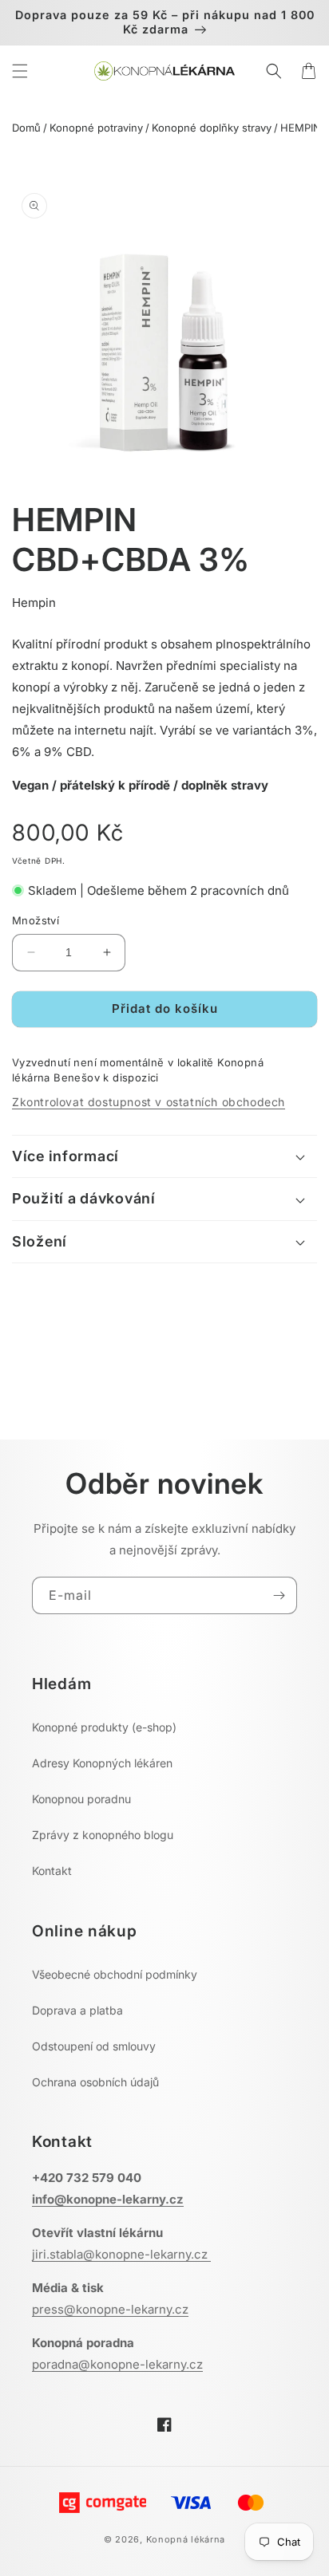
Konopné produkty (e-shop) (104, 1727)
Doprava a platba (77, 2010)
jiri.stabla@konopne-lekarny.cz (121, 2254)
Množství (36, 920)
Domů (26, 128)
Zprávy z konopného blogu (103, 1835)
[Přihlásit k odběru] (279, 1595)
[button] (20, 71)
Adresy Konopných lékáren (102, 1763)
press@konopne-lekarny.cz (110, 2309)
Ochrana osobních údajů (95, 2082)
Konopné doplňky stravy (212, 128)
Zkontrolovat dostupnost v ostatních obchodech (149, 1102)
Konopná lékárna (186, 2539)
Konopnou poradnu (81, 1799)
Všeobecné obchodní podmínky (115, 1974)
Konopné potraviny (96, 128)
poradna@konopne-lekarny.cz (117, 2364)
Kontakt (52, 1871)
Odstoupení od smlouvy (94, 2046)
